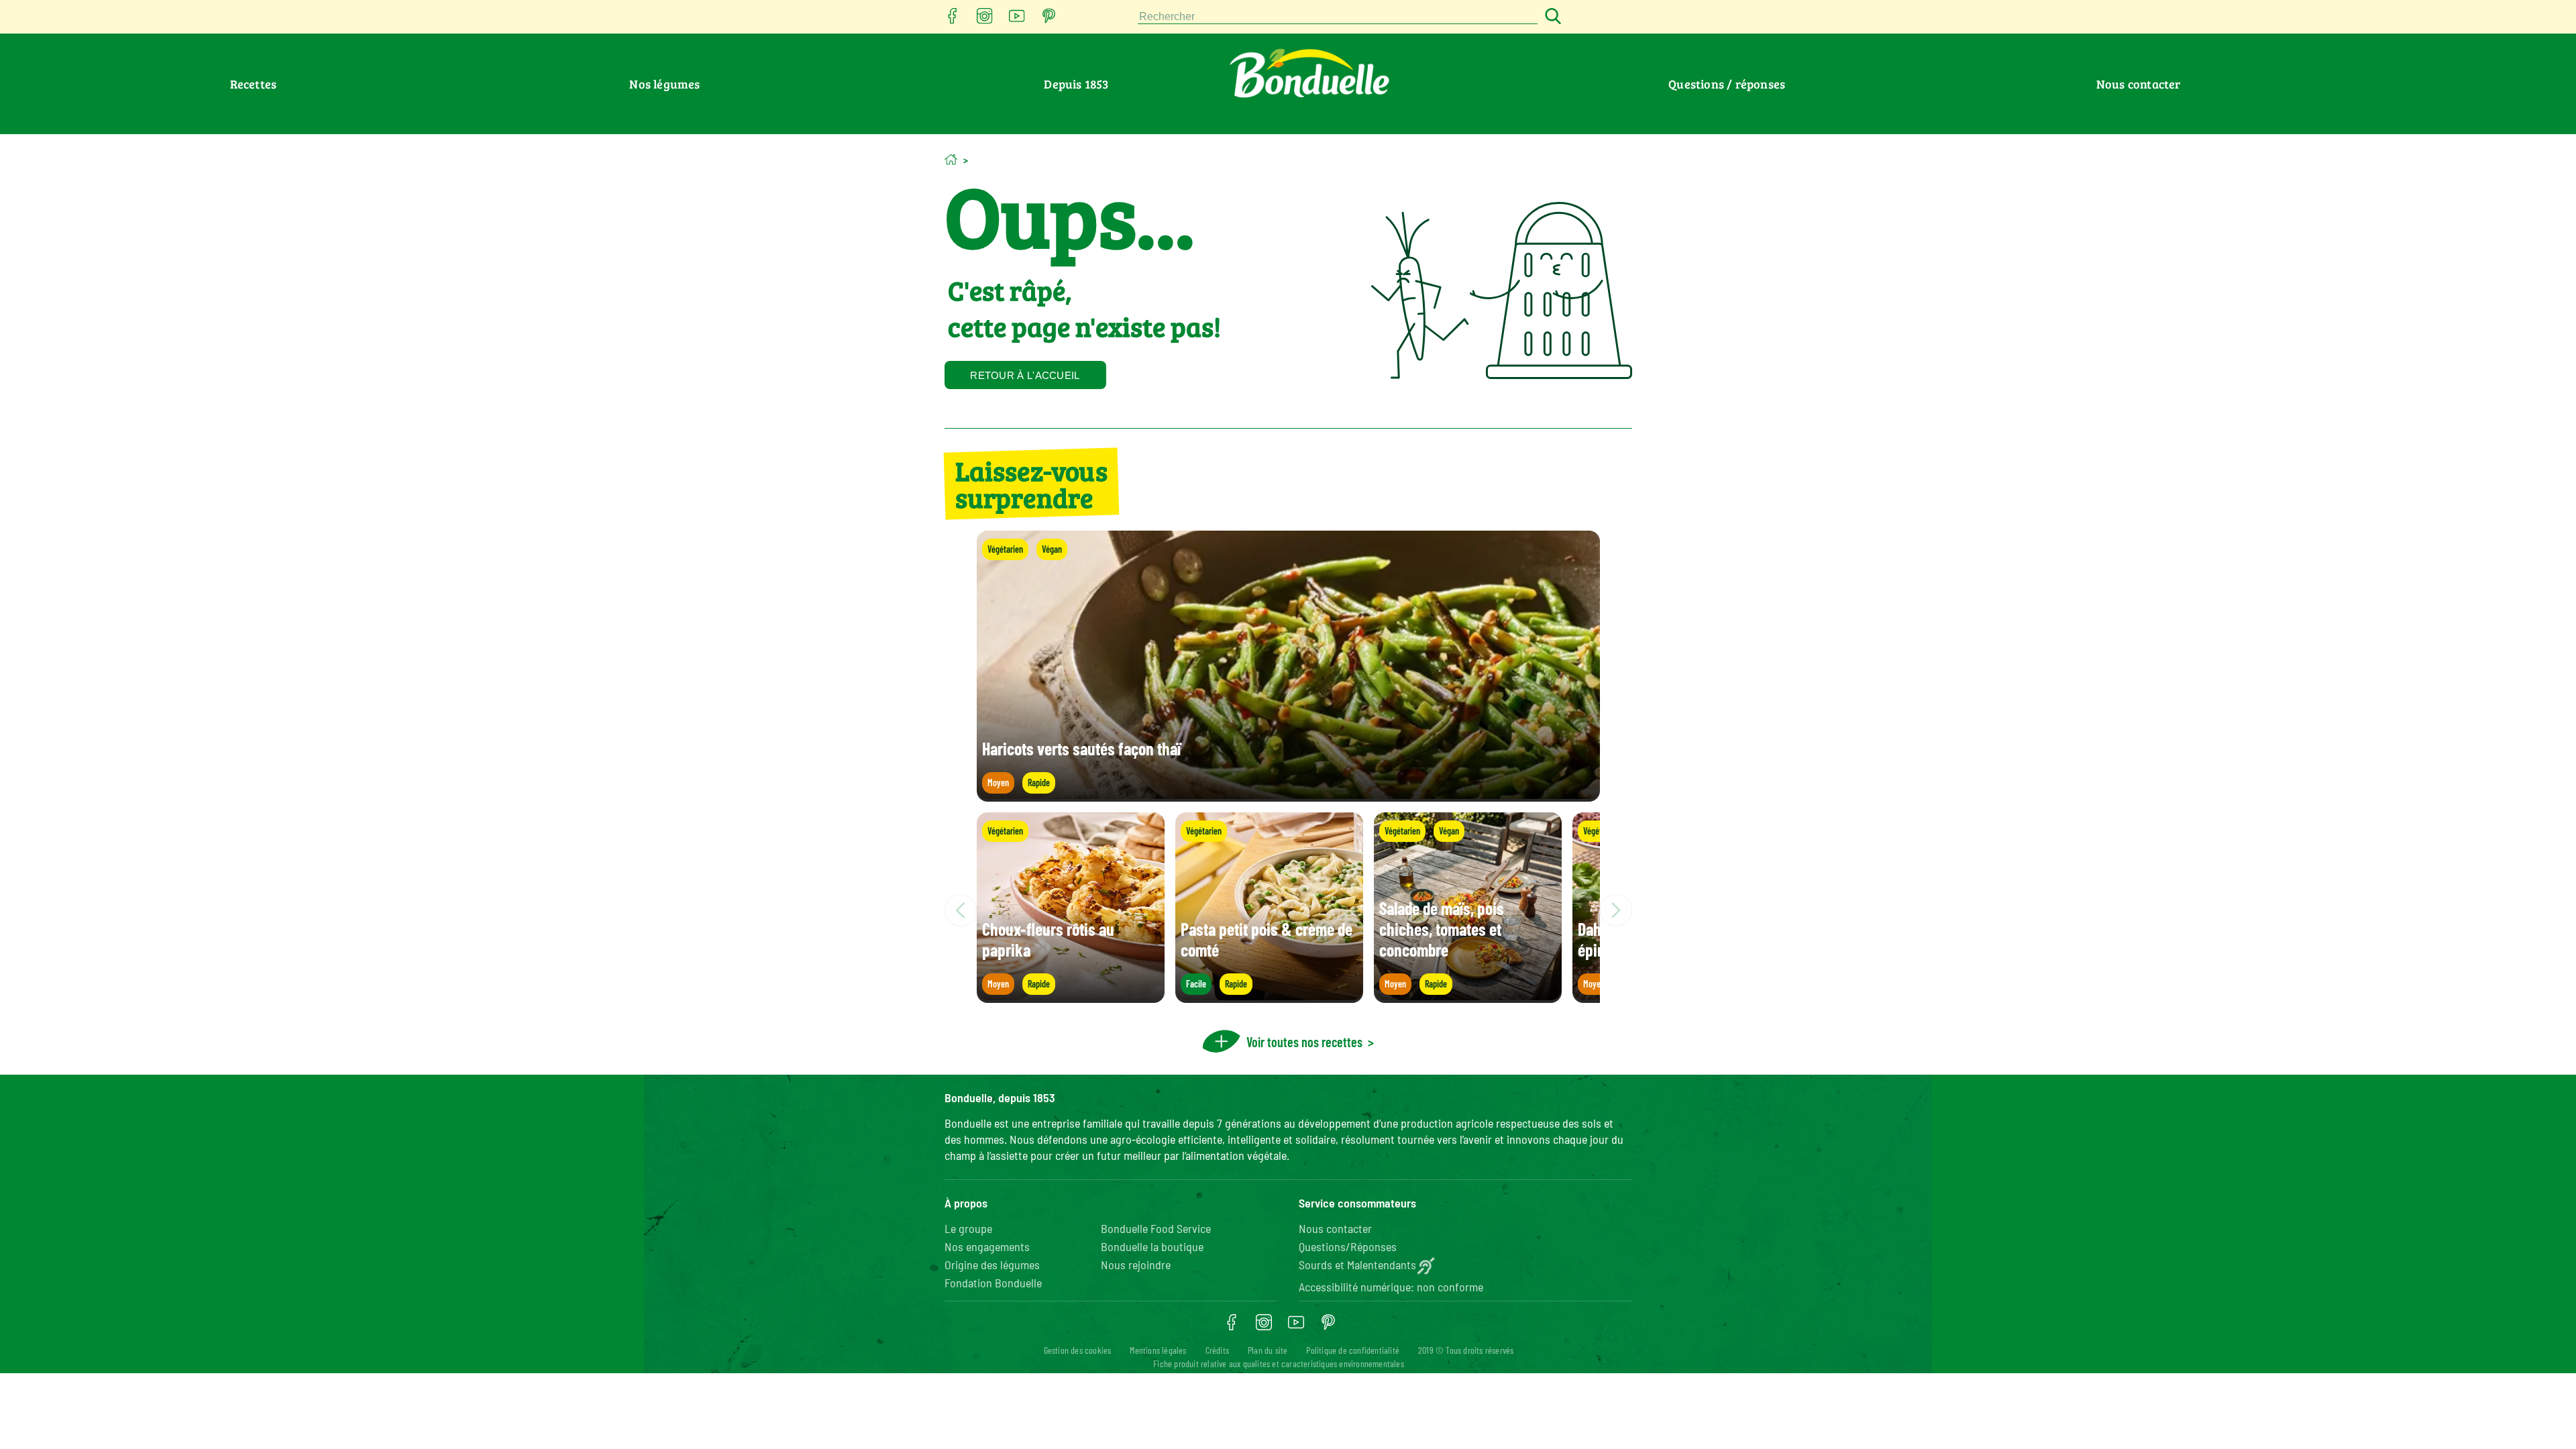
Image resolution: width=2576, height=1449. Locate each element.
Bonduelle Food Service (1156, 1228)
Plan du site (1268, 1350)
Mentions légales (1158, 1350)
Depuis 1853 (1076, 84)
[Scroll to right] (1616, 910)
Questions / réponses (1727, 84)
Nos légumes (664, 84)
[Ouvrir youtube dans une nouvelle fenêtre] (1017, 20)
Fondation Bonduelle (993, 1283)
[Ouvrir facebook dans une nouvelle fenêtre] (953, 20)
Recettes (254, 84)
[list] (1288, 910)
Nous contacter (2139, 84)
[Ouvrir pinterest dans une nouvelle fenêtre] (1049, 20)
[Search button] (1551, 17)
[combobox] (1338, 17)
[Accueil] (951, 159)
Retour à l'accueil (1025, 375)
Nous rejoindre (1136, 1265)
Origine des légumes (992, 1265)
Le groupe (968, 1228)
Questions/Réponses (1348, 1246)
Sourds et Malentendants (1357, 1265)
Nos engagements (987, 1246)
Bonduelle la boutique (1152, 1246)
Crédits (1217, 1350)
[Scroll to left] (961, 910)
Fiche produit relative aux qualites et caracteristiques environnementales (1279, 1363)
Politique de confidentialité (1353, 1350)
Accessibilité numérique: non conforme (1391, 1287)
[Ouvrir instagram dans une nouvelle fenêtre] (985, 20)
